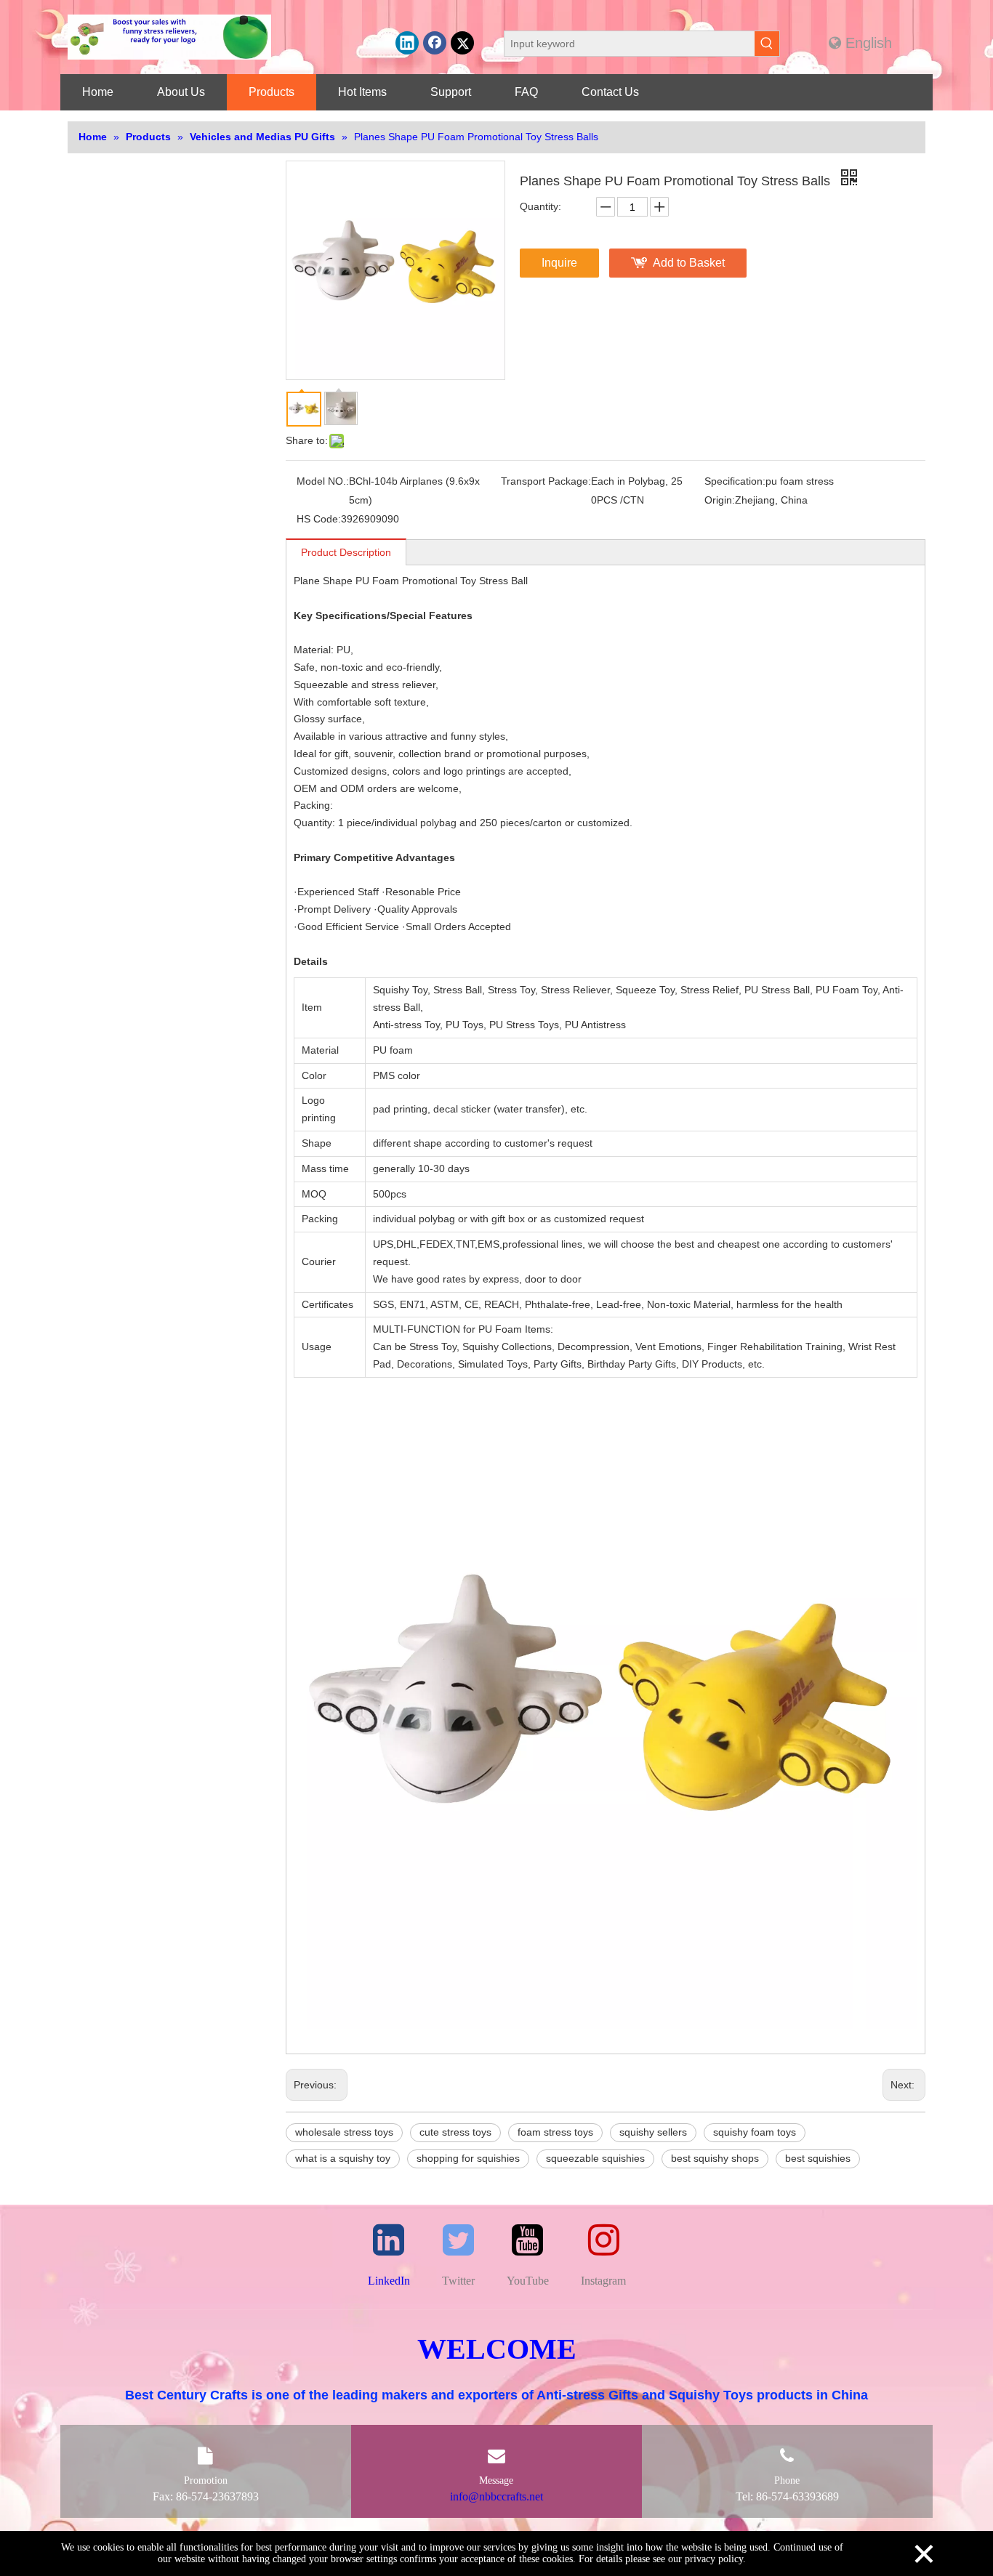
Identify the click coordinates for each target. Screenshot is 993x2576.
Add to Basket (689, 263)
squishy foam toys (755, 2132)
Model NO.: (323, 481)
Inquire (559, 263)
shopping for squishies (468, 2158)
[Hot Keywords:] (767, 44)
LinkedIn (389, 2281)
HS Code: (319, 519)
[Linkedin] (407, 43)
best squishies (818, 2158)
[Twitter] (462, 43)
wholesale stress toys (344, 2132)
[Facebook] (435, 43)
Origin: (720, 500)
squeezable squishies (595, 2158)
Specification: (735, 481)
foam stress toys (555, 2132)
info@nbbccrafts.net (496, 2496)
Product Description (346, 552)
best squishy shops (715, 2158)
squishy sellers (653, 2132)
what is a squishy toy (343, 2158)
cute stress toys (455, 2132)
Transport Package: (546, 481)
